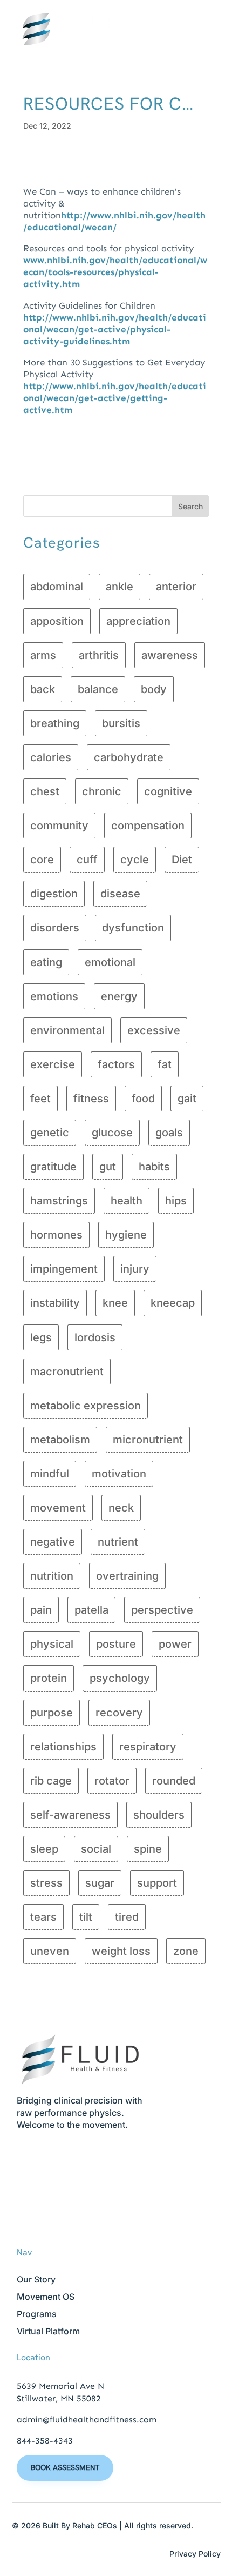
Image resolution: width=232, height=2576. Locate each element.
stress (46, 1883)
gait (187, 1099)
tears (43, 1917)
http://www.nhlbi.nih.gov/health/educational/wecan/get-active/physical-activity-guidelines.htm (115, 329)
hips (176, 1201)
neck (121, 1508)
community (59, 826)
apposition (57, 621)
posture (116, 1644)
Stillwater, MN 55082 (59, 2398)
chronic (102, 791)
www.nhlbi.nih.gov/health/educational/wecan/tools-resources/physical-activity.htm (115, 272)
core (42, 860)
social (96, 1849)
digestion (54, 894)
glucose (112, 1133)
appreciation (138, 621)
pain (41, 1610)
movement (58, 1508)
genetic (50, 1133)
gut (108, 1167)
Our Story (36, 2279)
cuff (87, 860)
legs (41, 1337)
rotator (112, 1781)
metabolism (60, 1440)
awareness (170, 655)
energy (119, 996)
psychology (120, 1678)
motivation (119, 1474)
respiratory (148, 1747)
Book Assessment (65, 2467)
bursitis (121, 723)
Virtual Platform (48, 2331)
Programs (37, 2314)
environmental (67, 1030)
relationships (63, 1747)
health (127, 1201)
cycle (135, 860)
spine (148, 1849)
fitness (91, 1099)
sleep (44, 1849)
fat (165, 1064)
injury (135, 1269)
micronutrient (148, 1440)
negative (53, 1542)
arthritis (99, 655)
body (154, 689)
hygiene (126, 1235)
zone (186, 1951)
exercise (53, 1064)
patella (91, 1610)
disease (120, 894)
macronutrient (67, 1372)
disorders (55, 928)
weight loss (121, 1951)
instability (55, 1303)
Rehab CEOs (95, 2525)
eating (46, 962)
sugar (100, 1883)
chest (45, 791)
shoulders (159, 1815)
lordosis (95, 1337)
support (157, 1883)
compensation (148, 826)
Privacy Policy (195, 2554)
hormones (56, 1235)
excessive (154, 1030)
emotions (54, 996)
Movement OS (46, 2297)
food (143, 1099)
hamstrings (59, 1201)
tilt (86, 1917)
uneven (50, 1951)
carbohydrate (129, 757)
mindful (50, 1474)
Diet (182, 860)
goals (169, 1133)
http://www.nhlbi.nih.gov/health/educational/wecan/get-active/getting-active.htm (115, 398)
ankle (120, 587)
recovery (119, 1713)
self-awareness (70, 1815)
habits (154, 1167)
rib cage (51, 1781)
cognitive (168, 791)
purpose (52, 1713)
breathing (55, 723)
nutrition (52, 1576)
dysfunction (133, 928)
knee (115, 1303)
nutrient (118, 1542)
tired (127, 1917)
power (175, 1644)
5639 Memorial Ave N (60, 2386)
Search (190, 506)
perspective (162, 1610)
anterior (176, 587)
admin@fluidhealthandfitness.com (87, 2419)
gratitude (53, 1167)
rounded (174, 1781)
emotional (110, 962)
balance (98, 689)
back (43, 689)
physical (52, 1644)
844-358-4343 (45, 2441)
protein (49, 1678)
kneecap (173, 1303)
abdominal (57, 587)
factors (116, 1064)
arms (43, 655)
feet (40, 1099)
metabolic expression (86, 1406)
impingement (64, 1269)
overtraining (127, 1576)
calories (51, 757)
